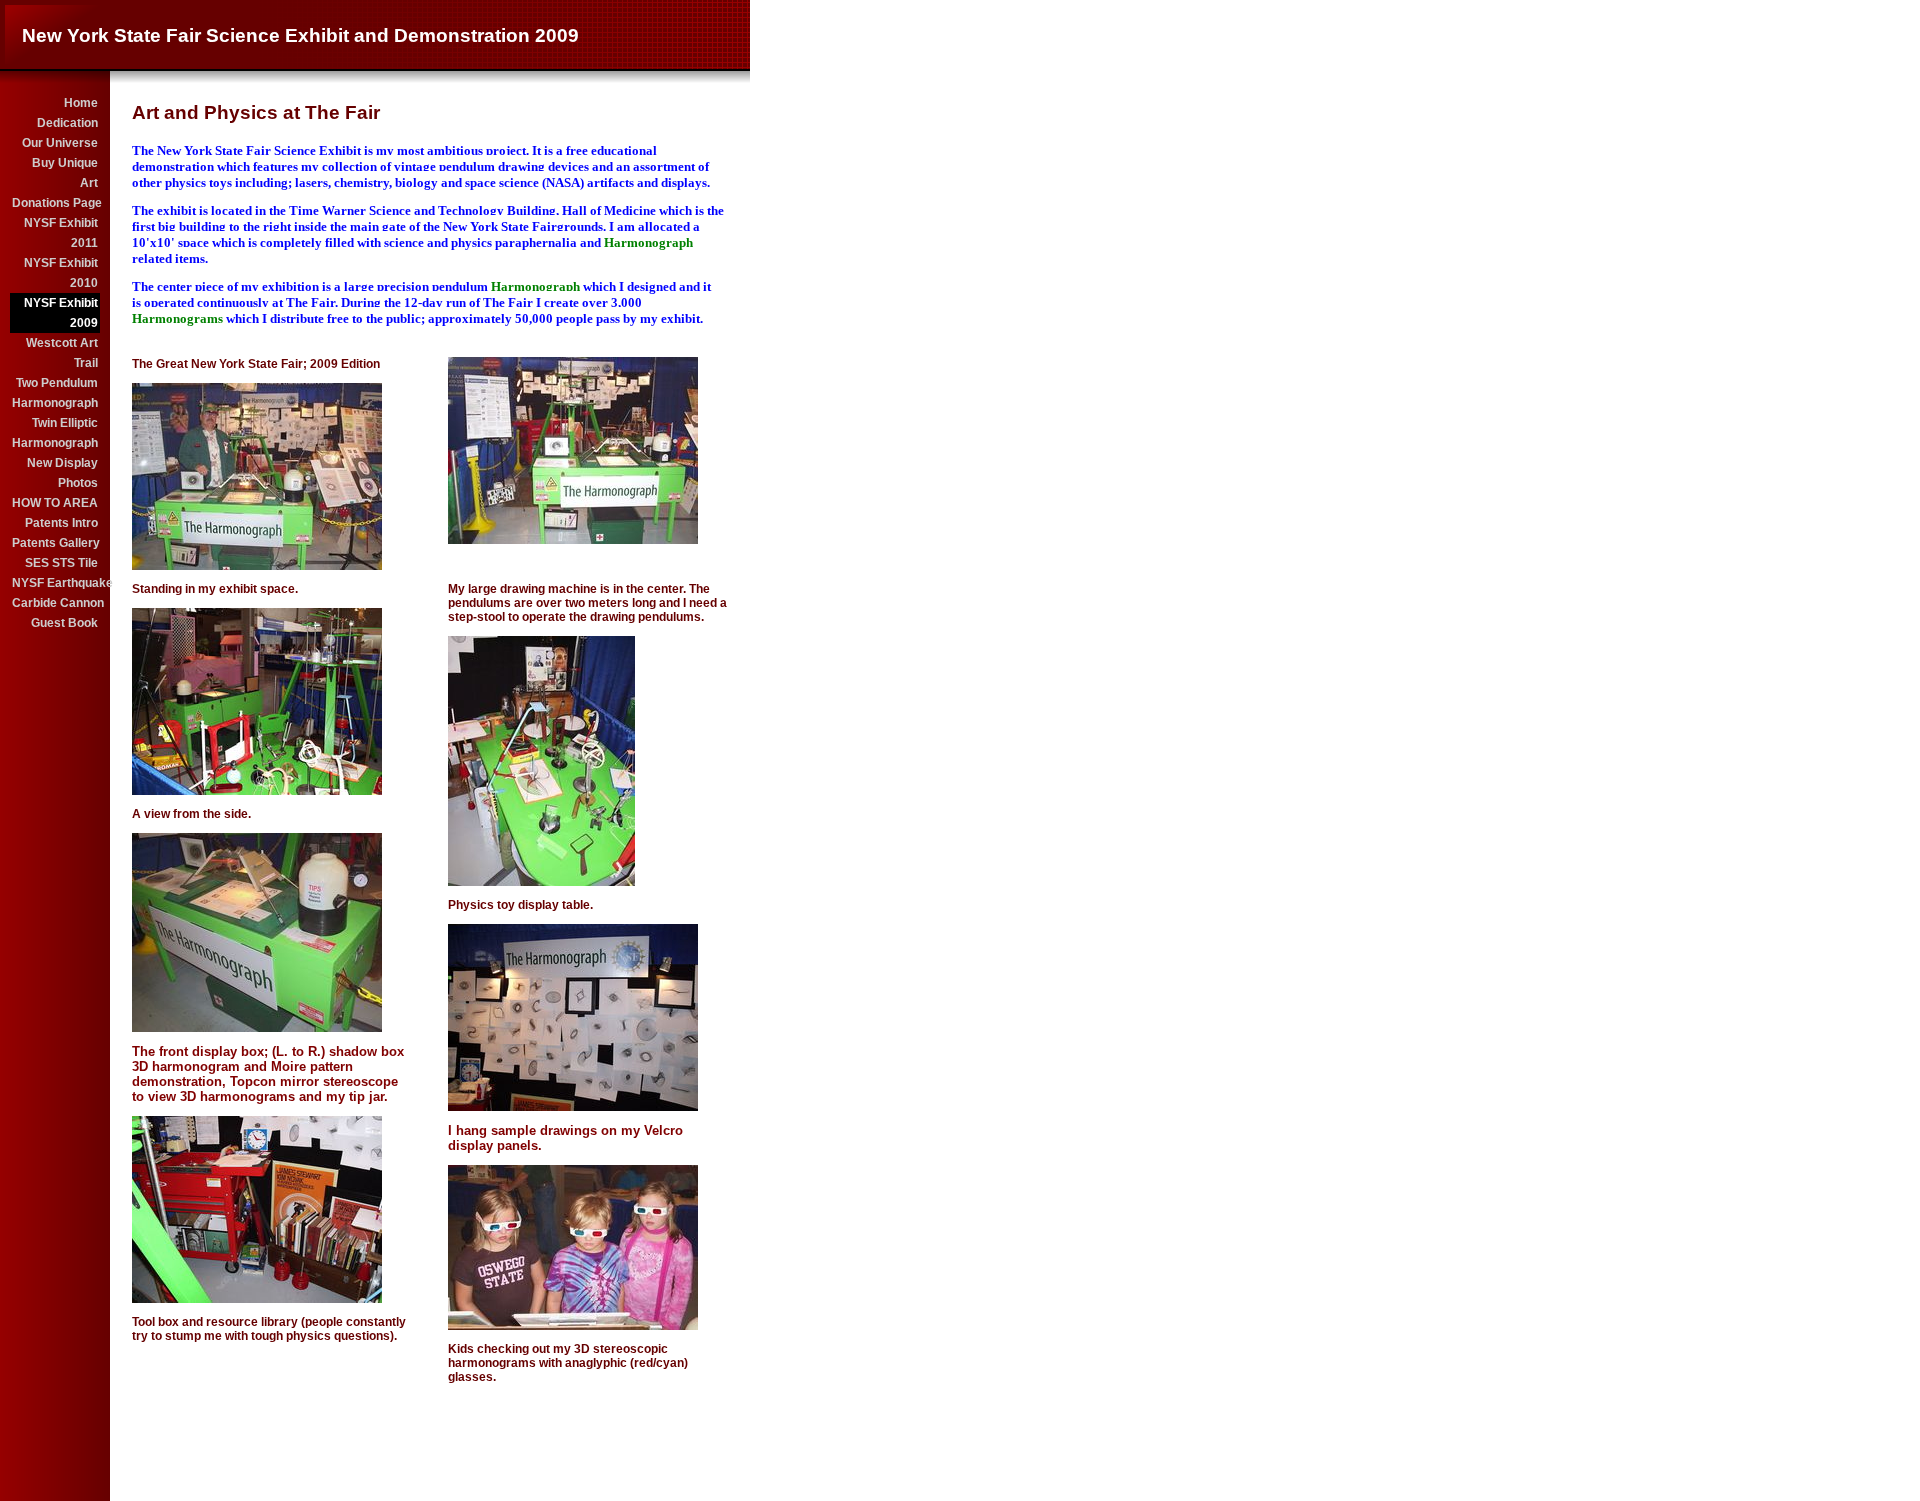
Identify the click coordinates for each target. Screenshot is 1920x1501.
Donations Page (56, 203)
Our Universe (60, 143)
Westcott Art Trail (62, 353)
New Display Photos (62, 473)
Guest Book (64, 623)
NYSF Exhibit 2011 (61, 233)
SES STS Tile (61, 563)
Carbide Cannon (56, 603)
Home (81, 103)
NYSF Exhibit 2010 (61, 273)
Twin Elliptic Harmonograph (55, 433)
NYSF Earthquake (56, 583)
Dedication (67, 123)
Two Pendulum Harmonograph (55, 393)
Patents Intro (61, 523)
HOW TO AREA (55, 503)
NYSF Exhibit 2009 (61, 313)
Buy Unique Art (65, 173)
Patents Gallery (56, 543)
